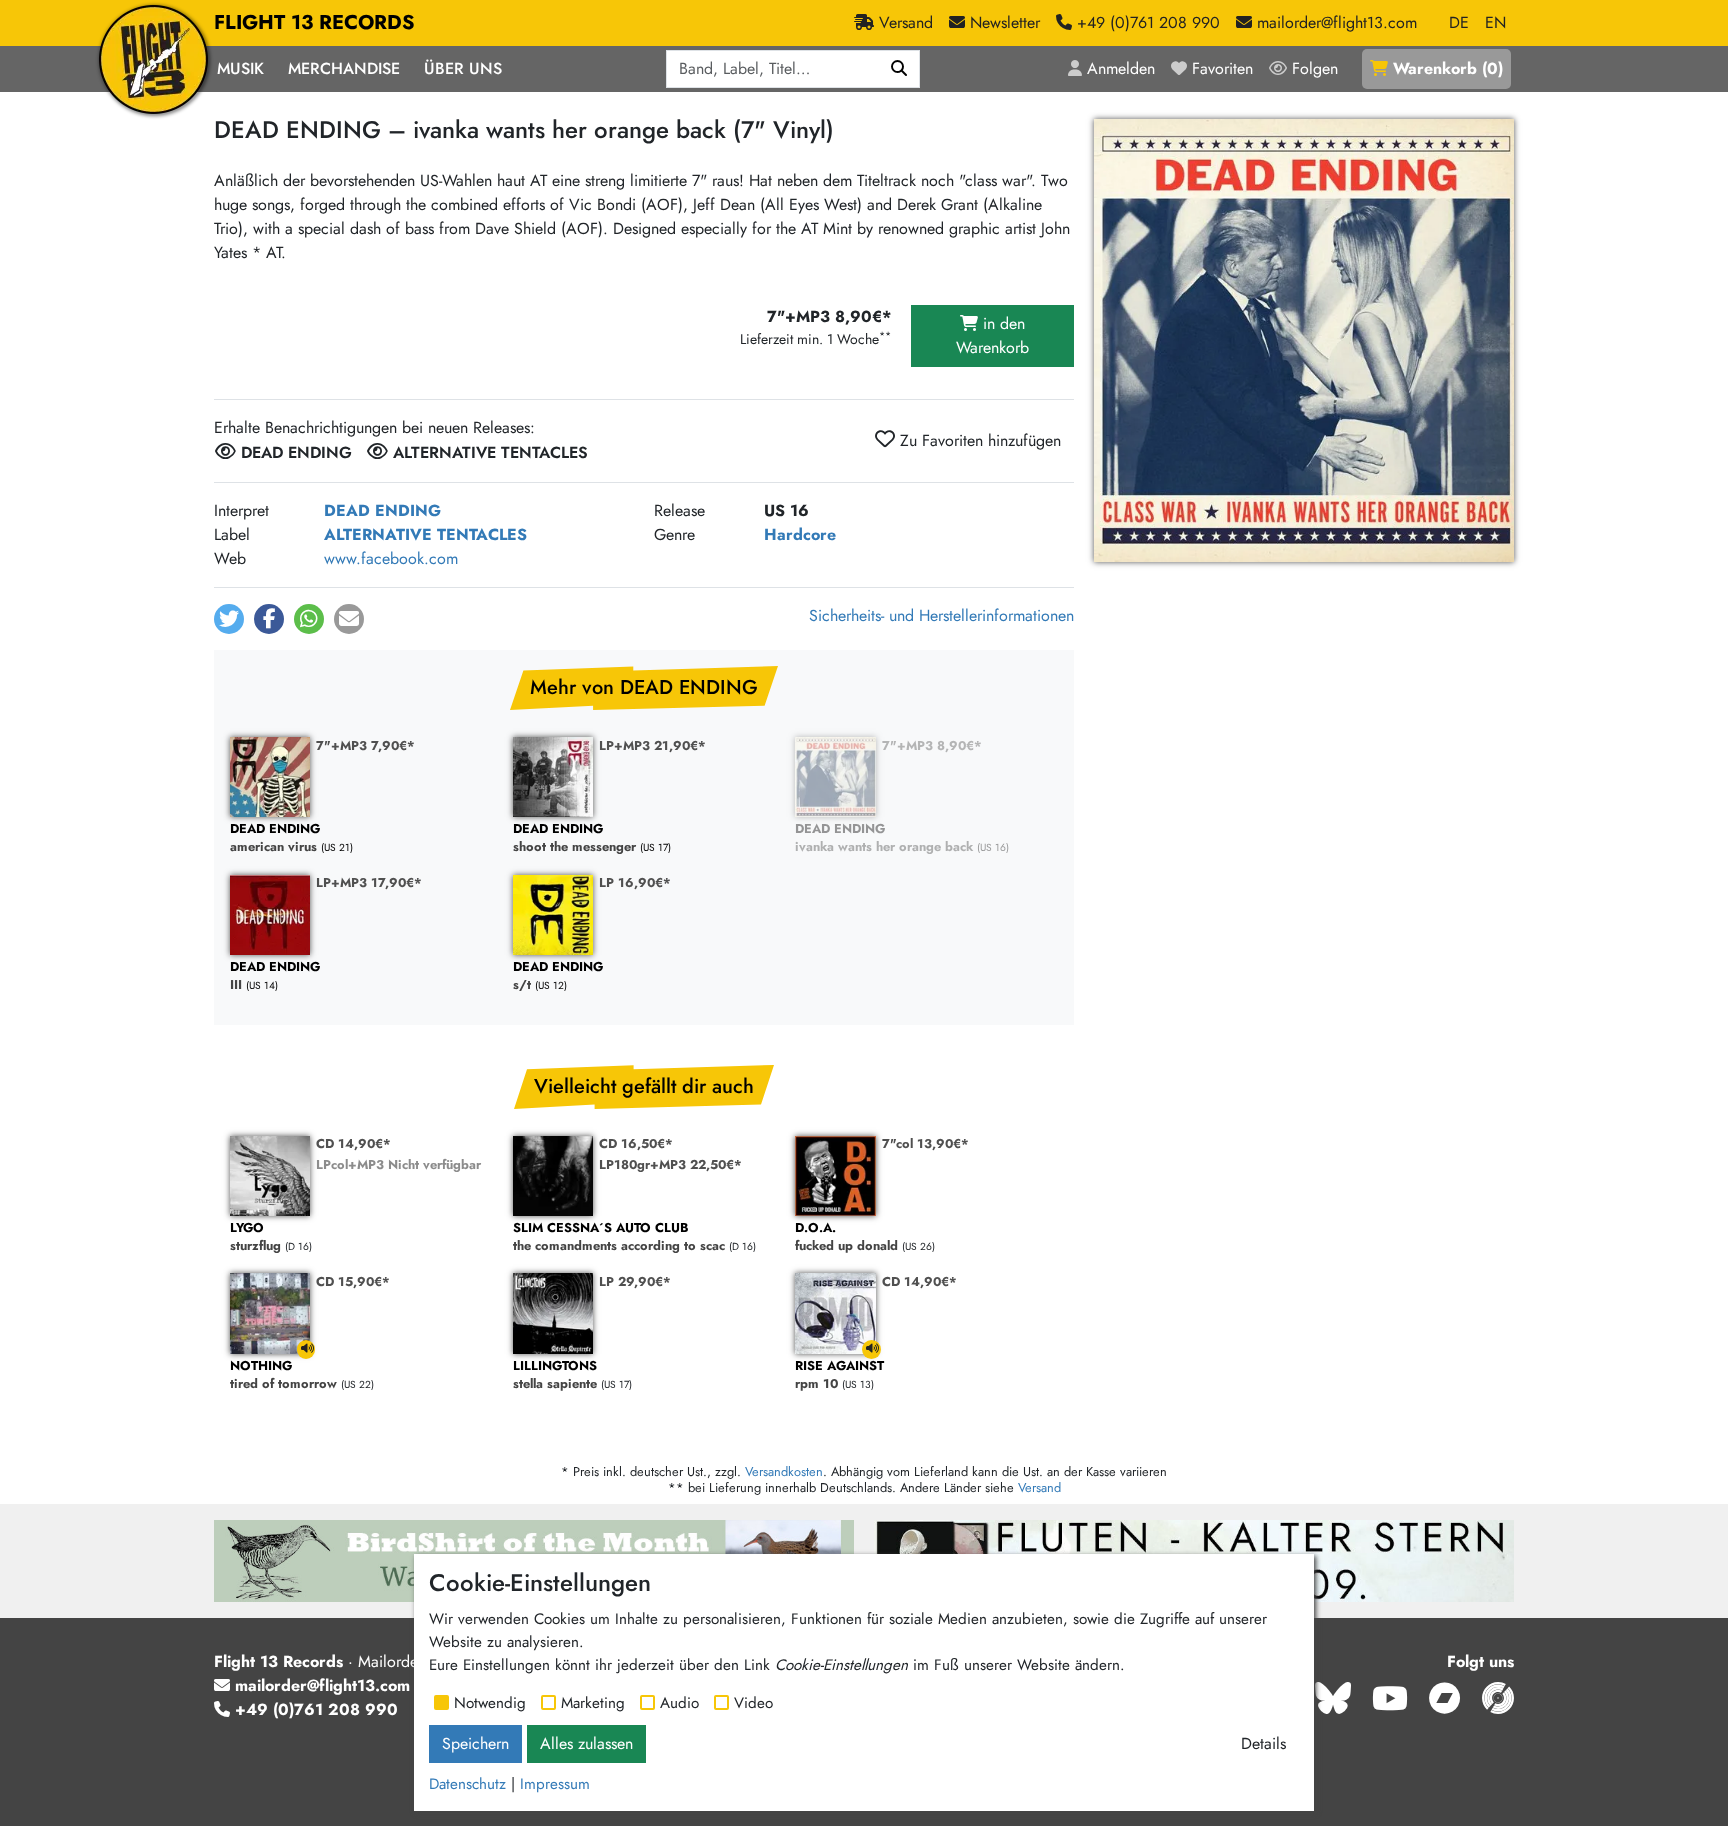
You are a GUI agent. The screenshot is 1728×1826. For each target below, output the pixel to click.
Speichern (475, 1743)
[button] (229, 619)
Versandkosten (784, 1471)
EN (1495, 22)
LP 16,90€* (635, 882)
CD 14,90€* (353, 1143)
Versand (1039, 1487)
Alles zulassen (586, 1743)
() (1448, 68)
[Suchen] (899, 69)
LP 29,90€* (635, 1281)
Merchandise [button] (344, 68)
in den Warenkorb (992, 335)
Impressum (555, 1784)
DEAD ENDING (382, 510)
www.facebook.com (391, 558)
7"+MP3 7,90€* (365, 745)
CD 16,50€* (636, 1143)
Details (1263, 1743)
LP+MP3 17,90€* (369, 882)
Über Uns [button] (463, 68)
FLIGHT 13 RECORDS (314, 22)
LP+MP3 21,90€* (652, 745)
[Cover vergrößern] (1304, 340)
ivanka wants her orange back (884, 838)
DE (1459, 22)
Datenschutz (467, 1784)
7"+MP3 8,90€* (932, 745)
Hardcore (800, 534)
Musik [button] (240, 68)
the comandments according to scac (619, 1237)
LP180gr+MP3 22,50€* (670, 1164)
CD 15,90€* (353, 1281)
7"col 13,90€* (925, 1143)
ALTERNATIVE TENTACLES (425, 534)
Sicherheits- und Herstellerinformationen (941, 615)
